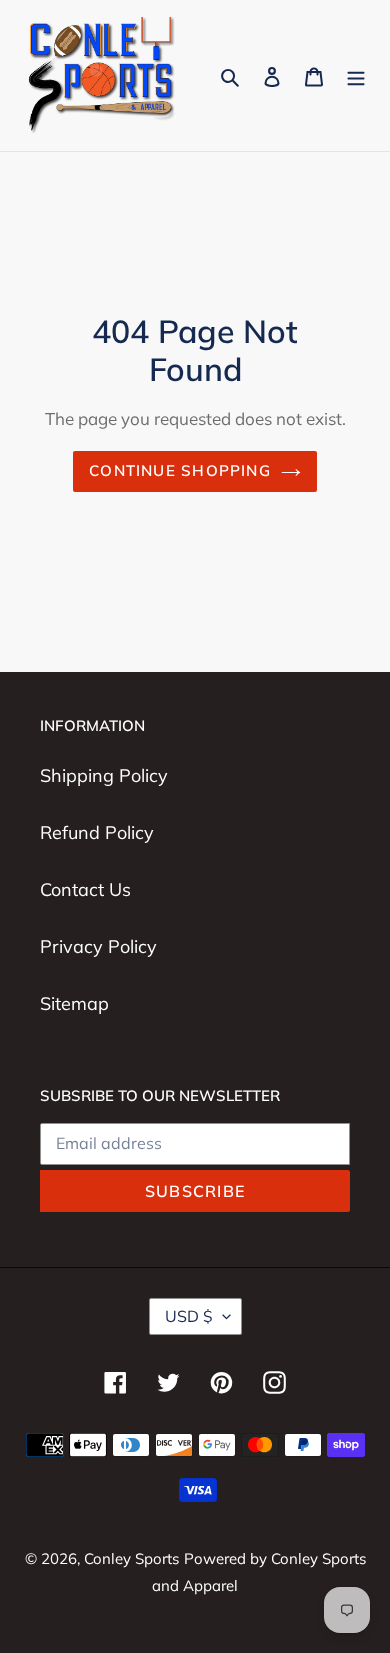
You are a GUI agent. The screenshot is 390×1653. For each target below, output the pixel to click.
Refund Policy (97, 832)
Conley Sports (131, 1558)
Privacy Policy (98, 946)
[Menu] (356, 75)
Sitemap (74, 1003)
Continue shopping (180, 470)
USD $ (189, 1316)
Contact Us (85, 889)
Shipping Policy (104, 775)
